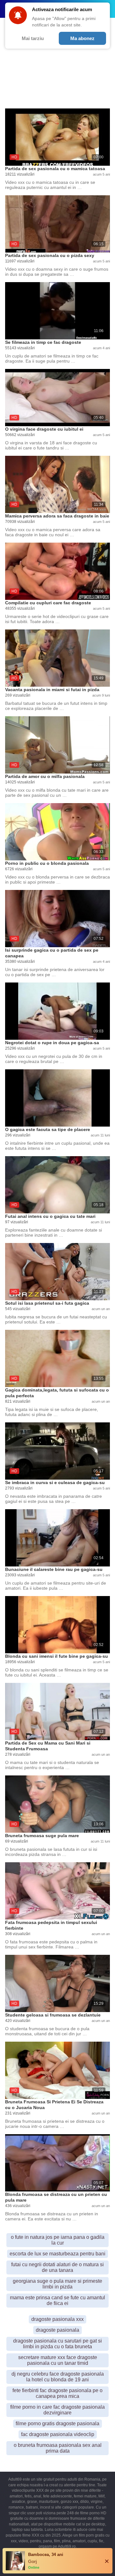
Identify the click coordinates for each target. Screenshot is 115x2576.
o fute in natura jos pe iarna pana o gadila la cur (58, 2240)
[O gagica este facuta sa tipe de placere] (57, 1098)
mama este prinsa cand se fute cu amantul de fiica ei (57, 2300)
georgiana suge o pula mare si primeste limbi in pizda (57, 2284)
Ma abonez (82, 38)
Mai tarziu (33, 38)
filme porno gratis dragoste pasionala (57, 2423)
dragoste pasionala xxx (57, 2319)
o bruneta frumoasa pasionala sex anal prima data (58, 2448)
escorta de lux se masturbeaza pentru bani (57, 2254)
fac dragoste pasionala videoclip (58, 2434)
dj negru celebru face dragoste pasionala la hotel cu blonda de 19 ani (58, 2377)
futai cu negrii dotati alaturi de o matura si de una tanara (57, 2267)
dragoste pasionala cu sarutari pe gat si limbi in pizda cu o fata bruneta (57, 2344)
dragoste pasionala (57, 2330)
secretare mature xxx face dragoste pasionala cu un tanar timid (58, 2360)
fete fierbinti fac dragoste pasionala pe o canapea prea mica (57, 2393)
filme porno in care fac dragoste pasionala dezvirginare (57, 2410)
